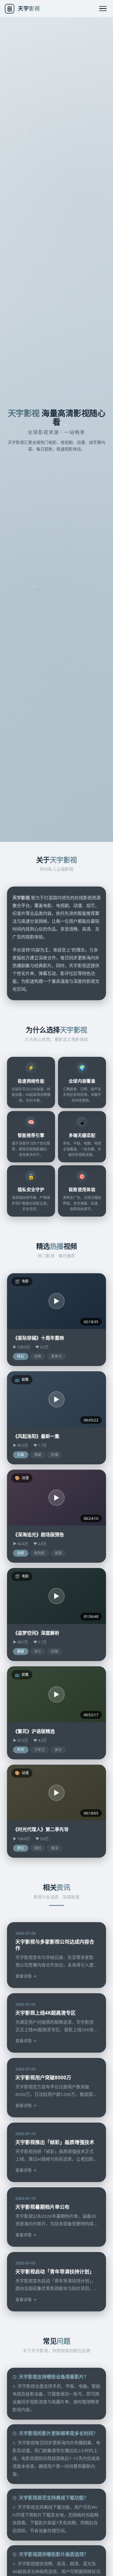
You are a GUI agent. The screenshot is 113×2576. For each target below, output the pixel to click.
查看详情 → (26, 1976)
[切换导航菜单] (103, 9)
